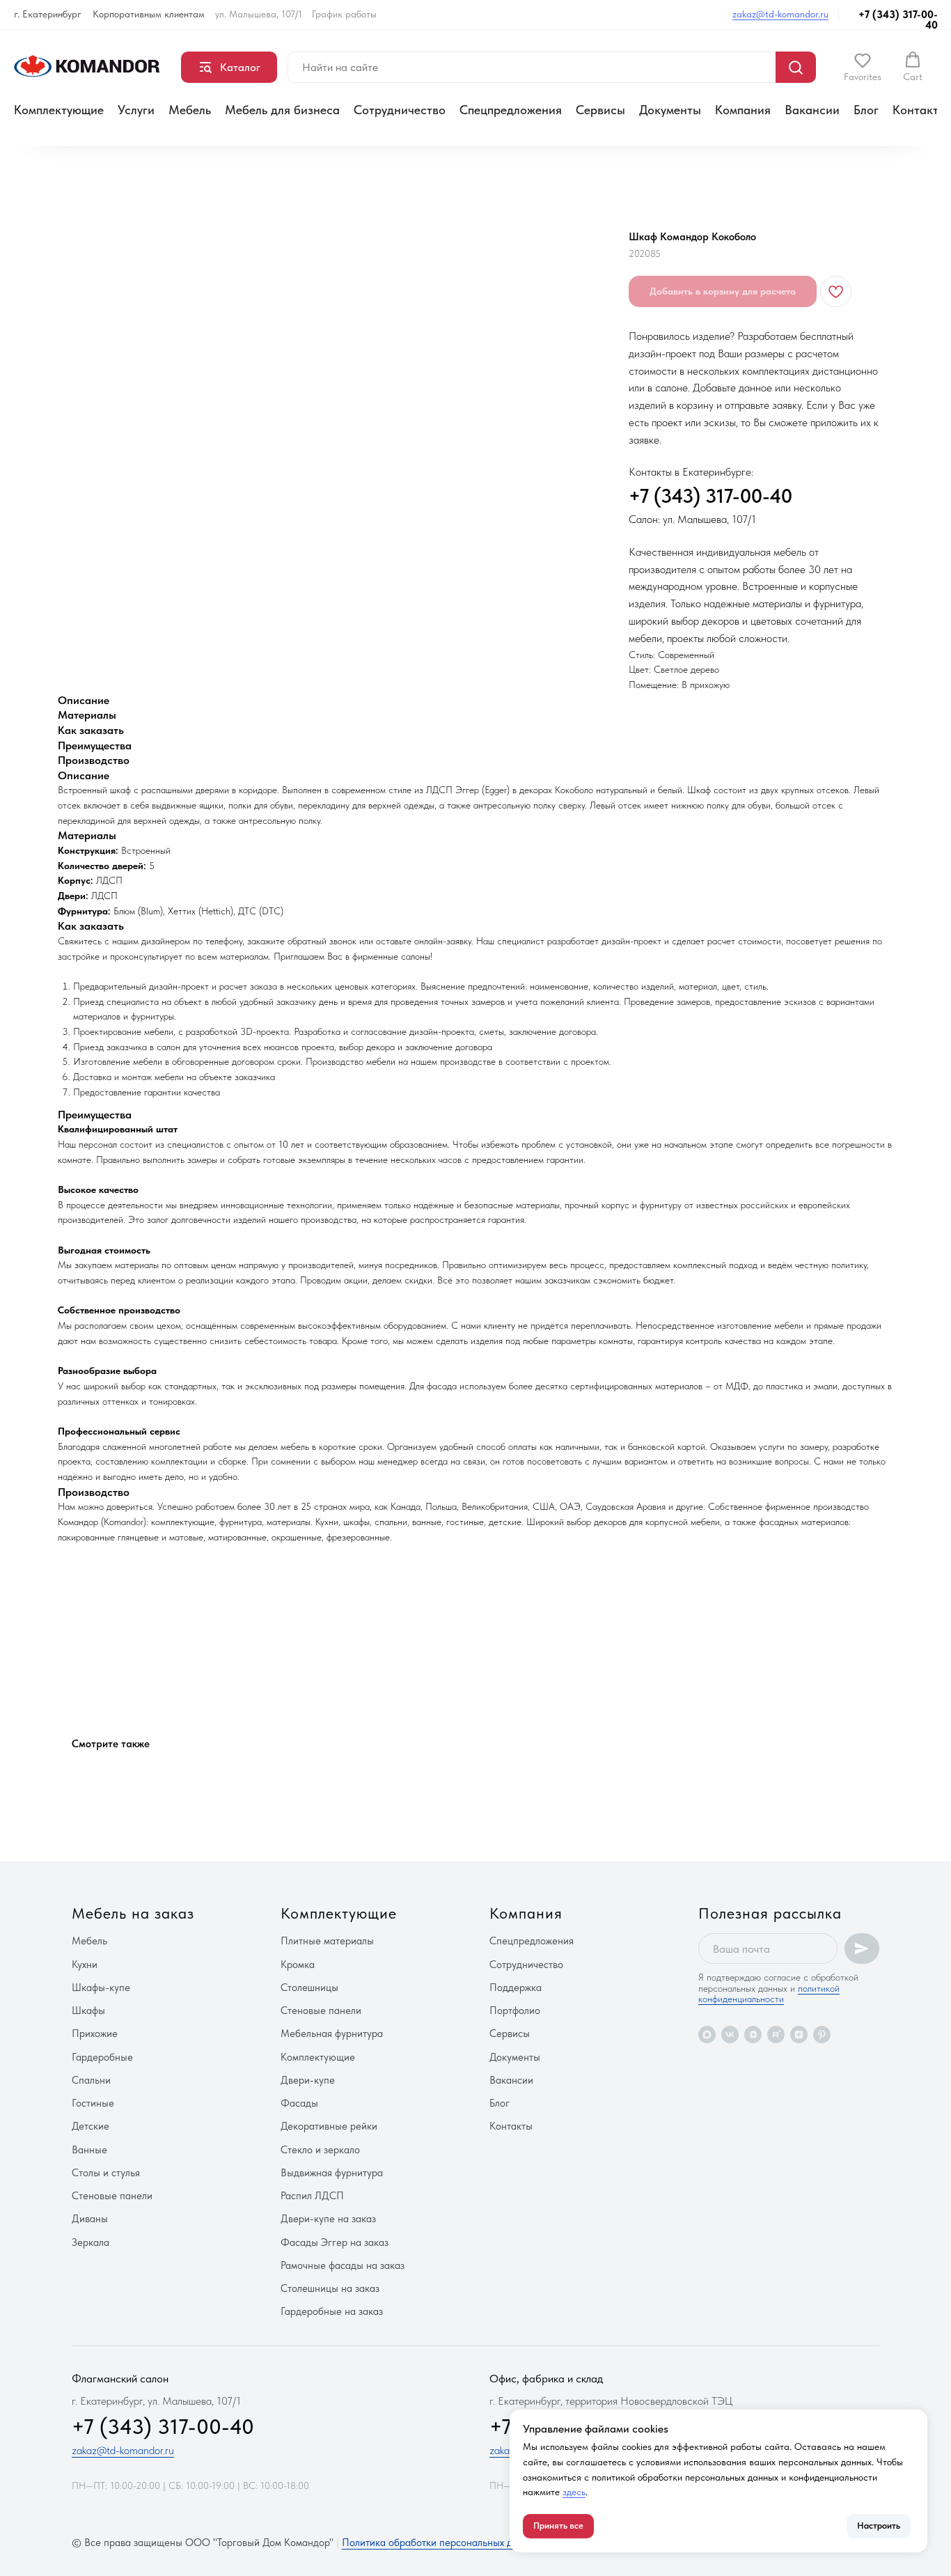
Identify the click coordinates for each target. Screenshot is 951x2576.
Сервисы (600, 110)
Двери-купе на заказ (328, 2219)
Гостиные (93, 2103)
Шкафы (88, 2011)
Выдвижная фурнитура (332, 2173)
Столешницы (309, 1988)
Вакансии (812, 110)
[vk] (730, 2035)
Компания (743, 110)
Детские (91, 2126)
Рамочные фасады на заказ (343, 2265)
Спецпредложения (511, 110)
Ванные (89, 2150)
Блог (866, 110)
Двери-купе (308, 2080)
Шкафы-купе (101, 1988)
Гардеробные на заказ (332, 2311)
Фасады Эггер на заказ (335, 2242)
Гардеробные (102, 2057)
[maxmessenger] (707, 2035)
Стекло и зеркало (320, 2150)
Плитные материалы (327, 1941)
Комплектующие (59, 110)
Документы (670, 110)
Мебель (190, 110)
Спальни (91, 2080)
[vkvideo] (753, 2035)
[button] (863, 67)
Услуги (136, 110)
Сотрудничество (400, 110)
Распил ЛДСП (312, 2196)
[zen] (799, 2035)
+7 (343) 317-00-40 (898, 20)
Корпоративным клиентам (149, 14)
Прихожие (95, 2034)
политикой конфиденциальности (769, 1993)
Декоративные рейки (329, 2126)
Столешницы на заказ (330, 2288)
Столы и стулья (106, 2173)
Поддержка (516, 1988)
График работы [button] (344, 14)
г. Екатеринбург (48, 14)
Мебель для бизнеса (282, 110)
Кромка (298, 1965)
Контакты (920, 110)
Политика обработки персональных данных (441, 2543)
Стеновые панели (112, 2196)
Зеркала (91, 2242)
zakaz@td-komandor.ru (780, 14)
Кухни (85, 1965)
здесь (574, 2492)
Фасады (299, 2103)
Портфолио (515, 2011)
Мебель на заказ (133, 1913)
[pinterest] (822, 2035)
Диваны (90, 2219)
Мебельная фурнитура (332, 2034)
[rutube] (776, 2035)
